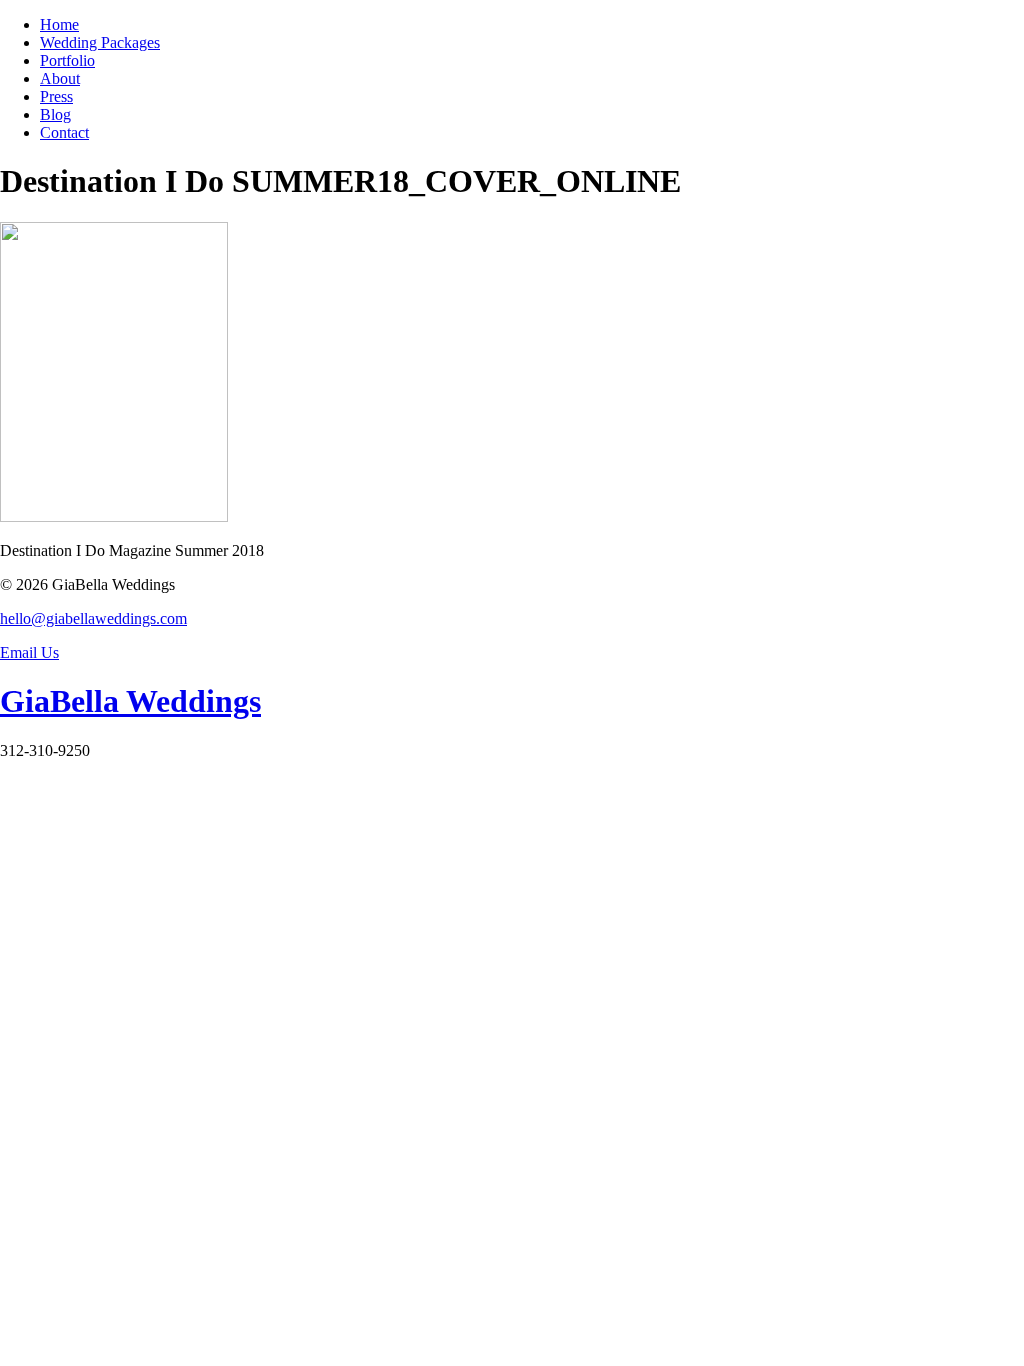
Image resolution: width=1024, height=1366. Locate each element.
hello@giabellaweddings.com (93, 618)
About (60, 78)
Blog (55, 114)
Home (59, 24)
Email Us (29, 652)
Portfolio (67, 60)
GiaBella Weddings (130, 701)
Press (56, 96)
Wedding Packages (100, 42)
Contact (64, 132)
